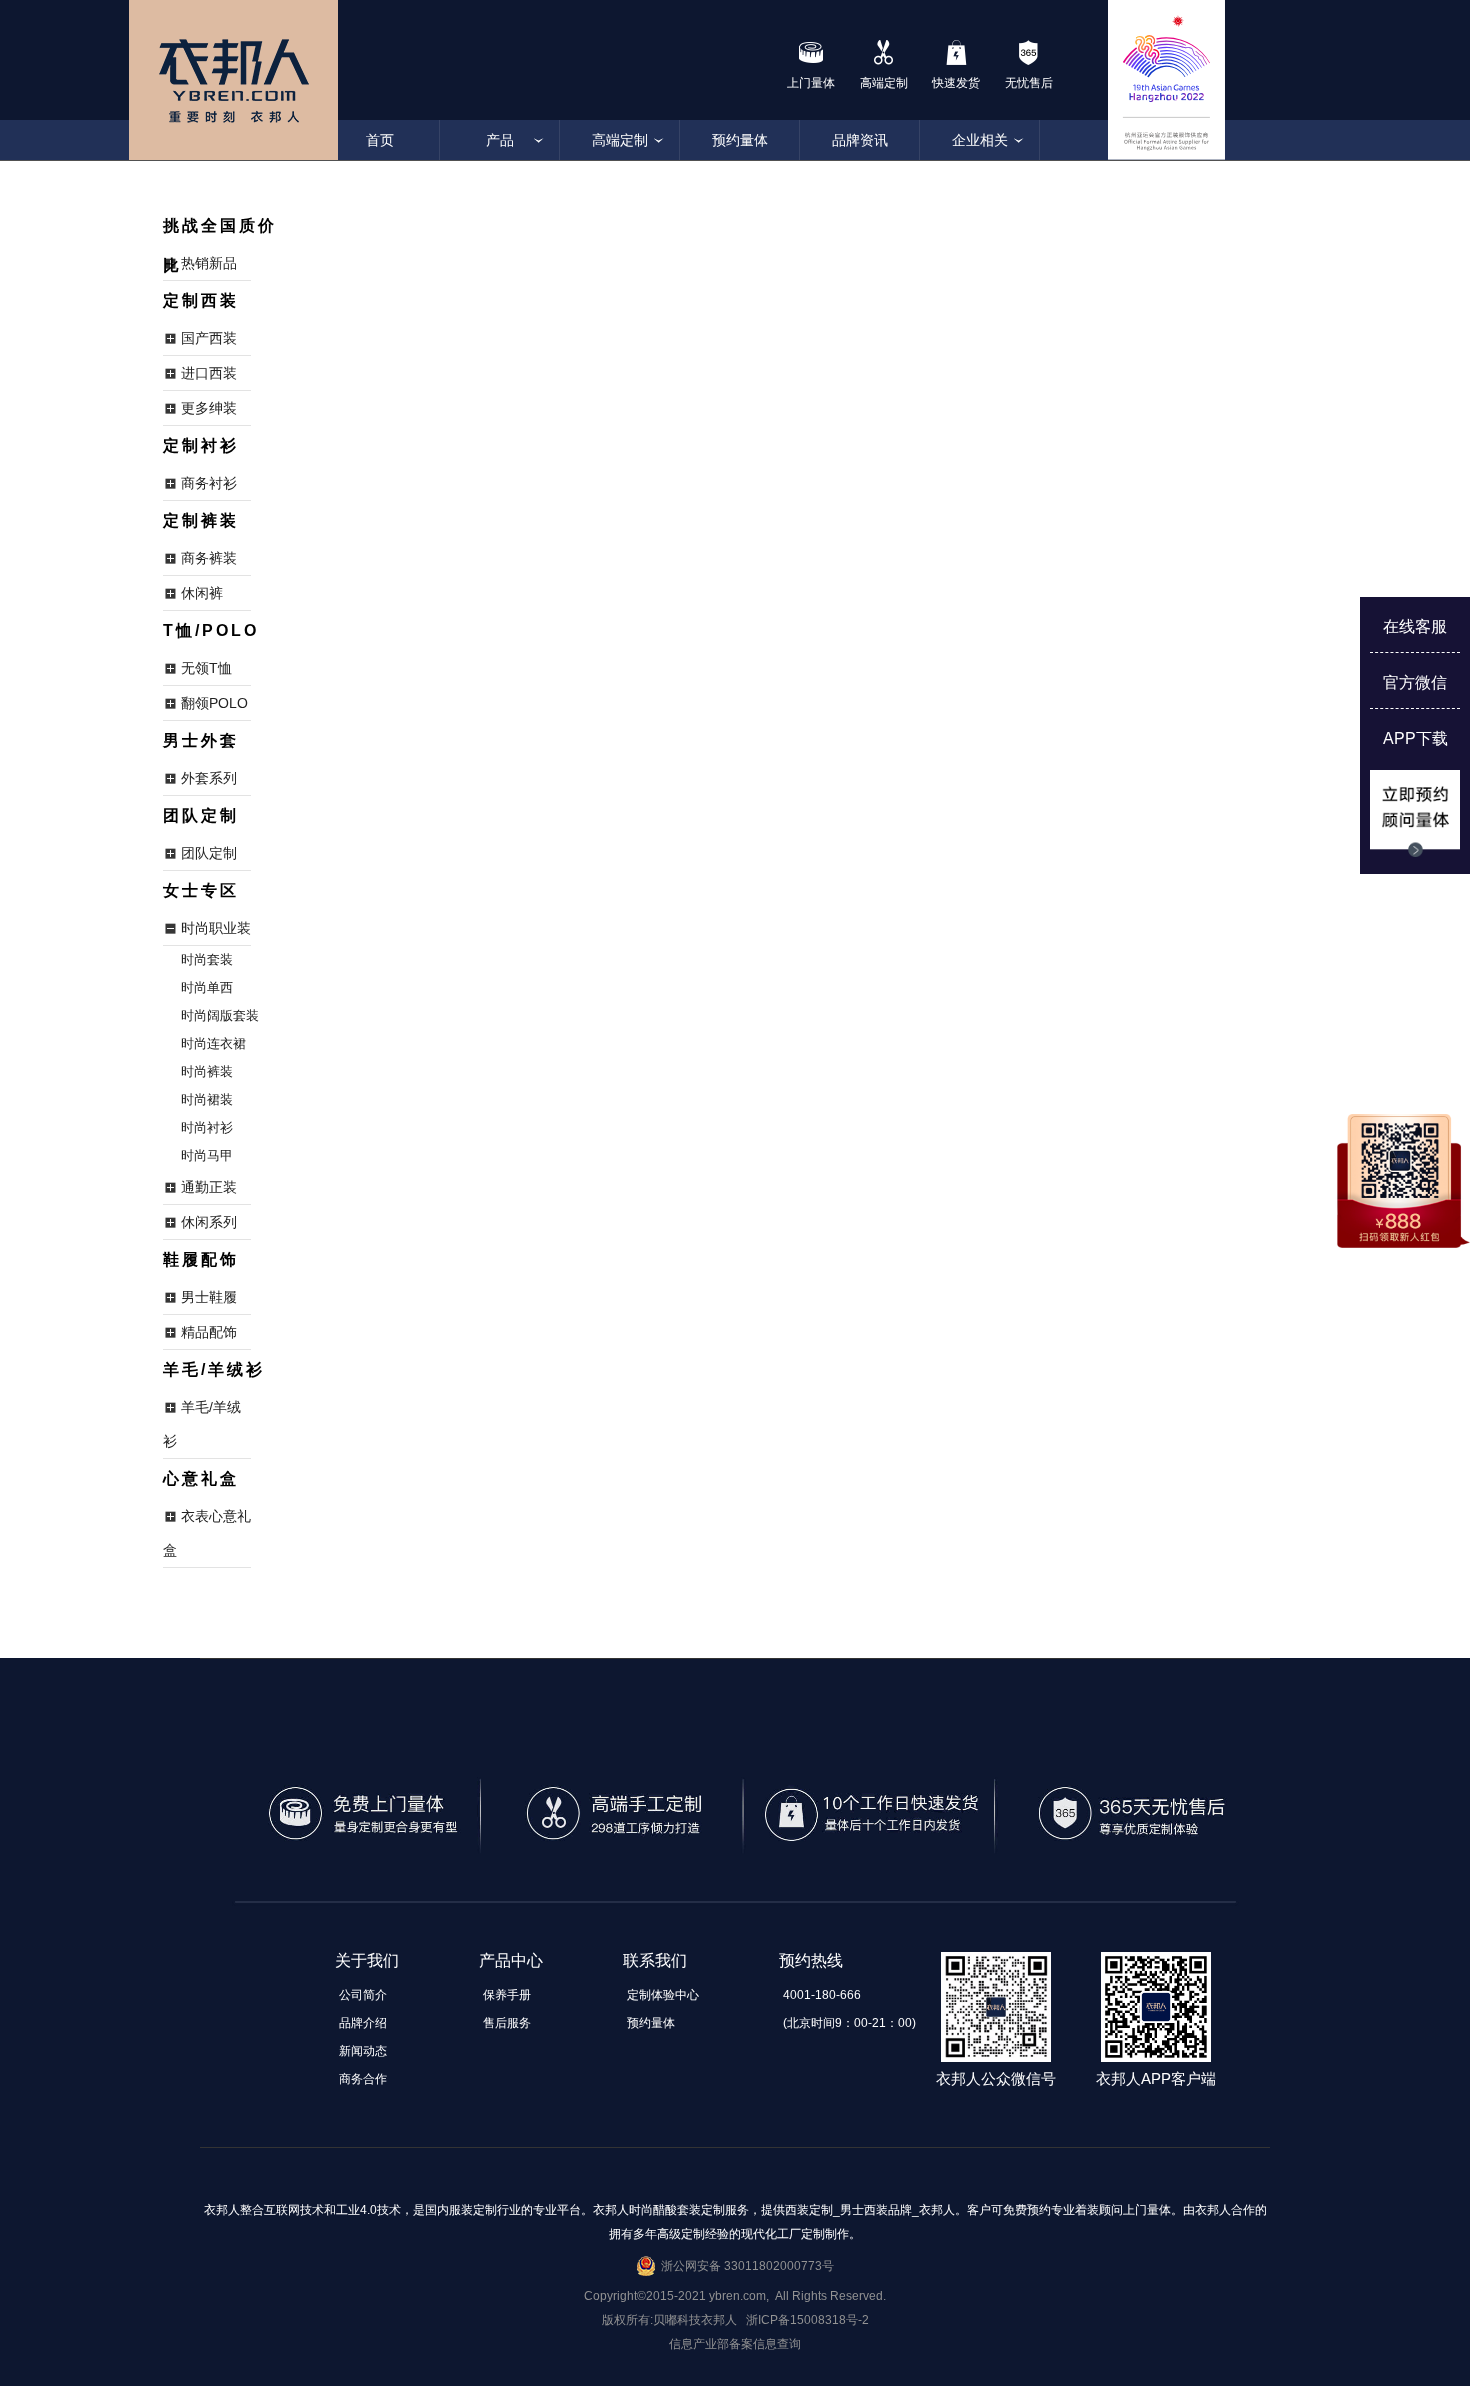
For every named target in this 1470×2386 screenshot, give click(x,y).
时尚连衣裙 (213, 1043)
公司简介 (363, 1995)
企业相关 (980, 140)
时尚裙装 (207, 1099)
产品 (500, 140)
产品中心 (511, 1960)
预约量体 (740, 140)
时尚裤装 (207, 1071)
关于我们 (367, 1960)
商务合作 (363, 2079)
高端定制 (620, 140)
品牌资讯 (860, 140)
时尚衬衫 (207, 1127)
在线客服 (1415, 626)
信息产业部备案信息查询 (735, 2344)
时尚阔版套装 (220, 1015)
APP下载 (1415, 738)
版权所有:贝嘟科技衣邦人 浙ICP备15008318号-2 (735, 2320)
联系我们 (655, 1960)
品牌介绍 (363, 2023)
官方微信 (1415, 682)
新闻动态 (363, 2051)
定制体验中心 (663, 1995)
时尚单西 (207, 987)
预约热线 (811, 1960)
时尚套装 (207, 959)
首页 (380, 140)
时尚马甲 (207, 1155)
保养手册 (507, 1995)
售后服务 (507, 2023)
